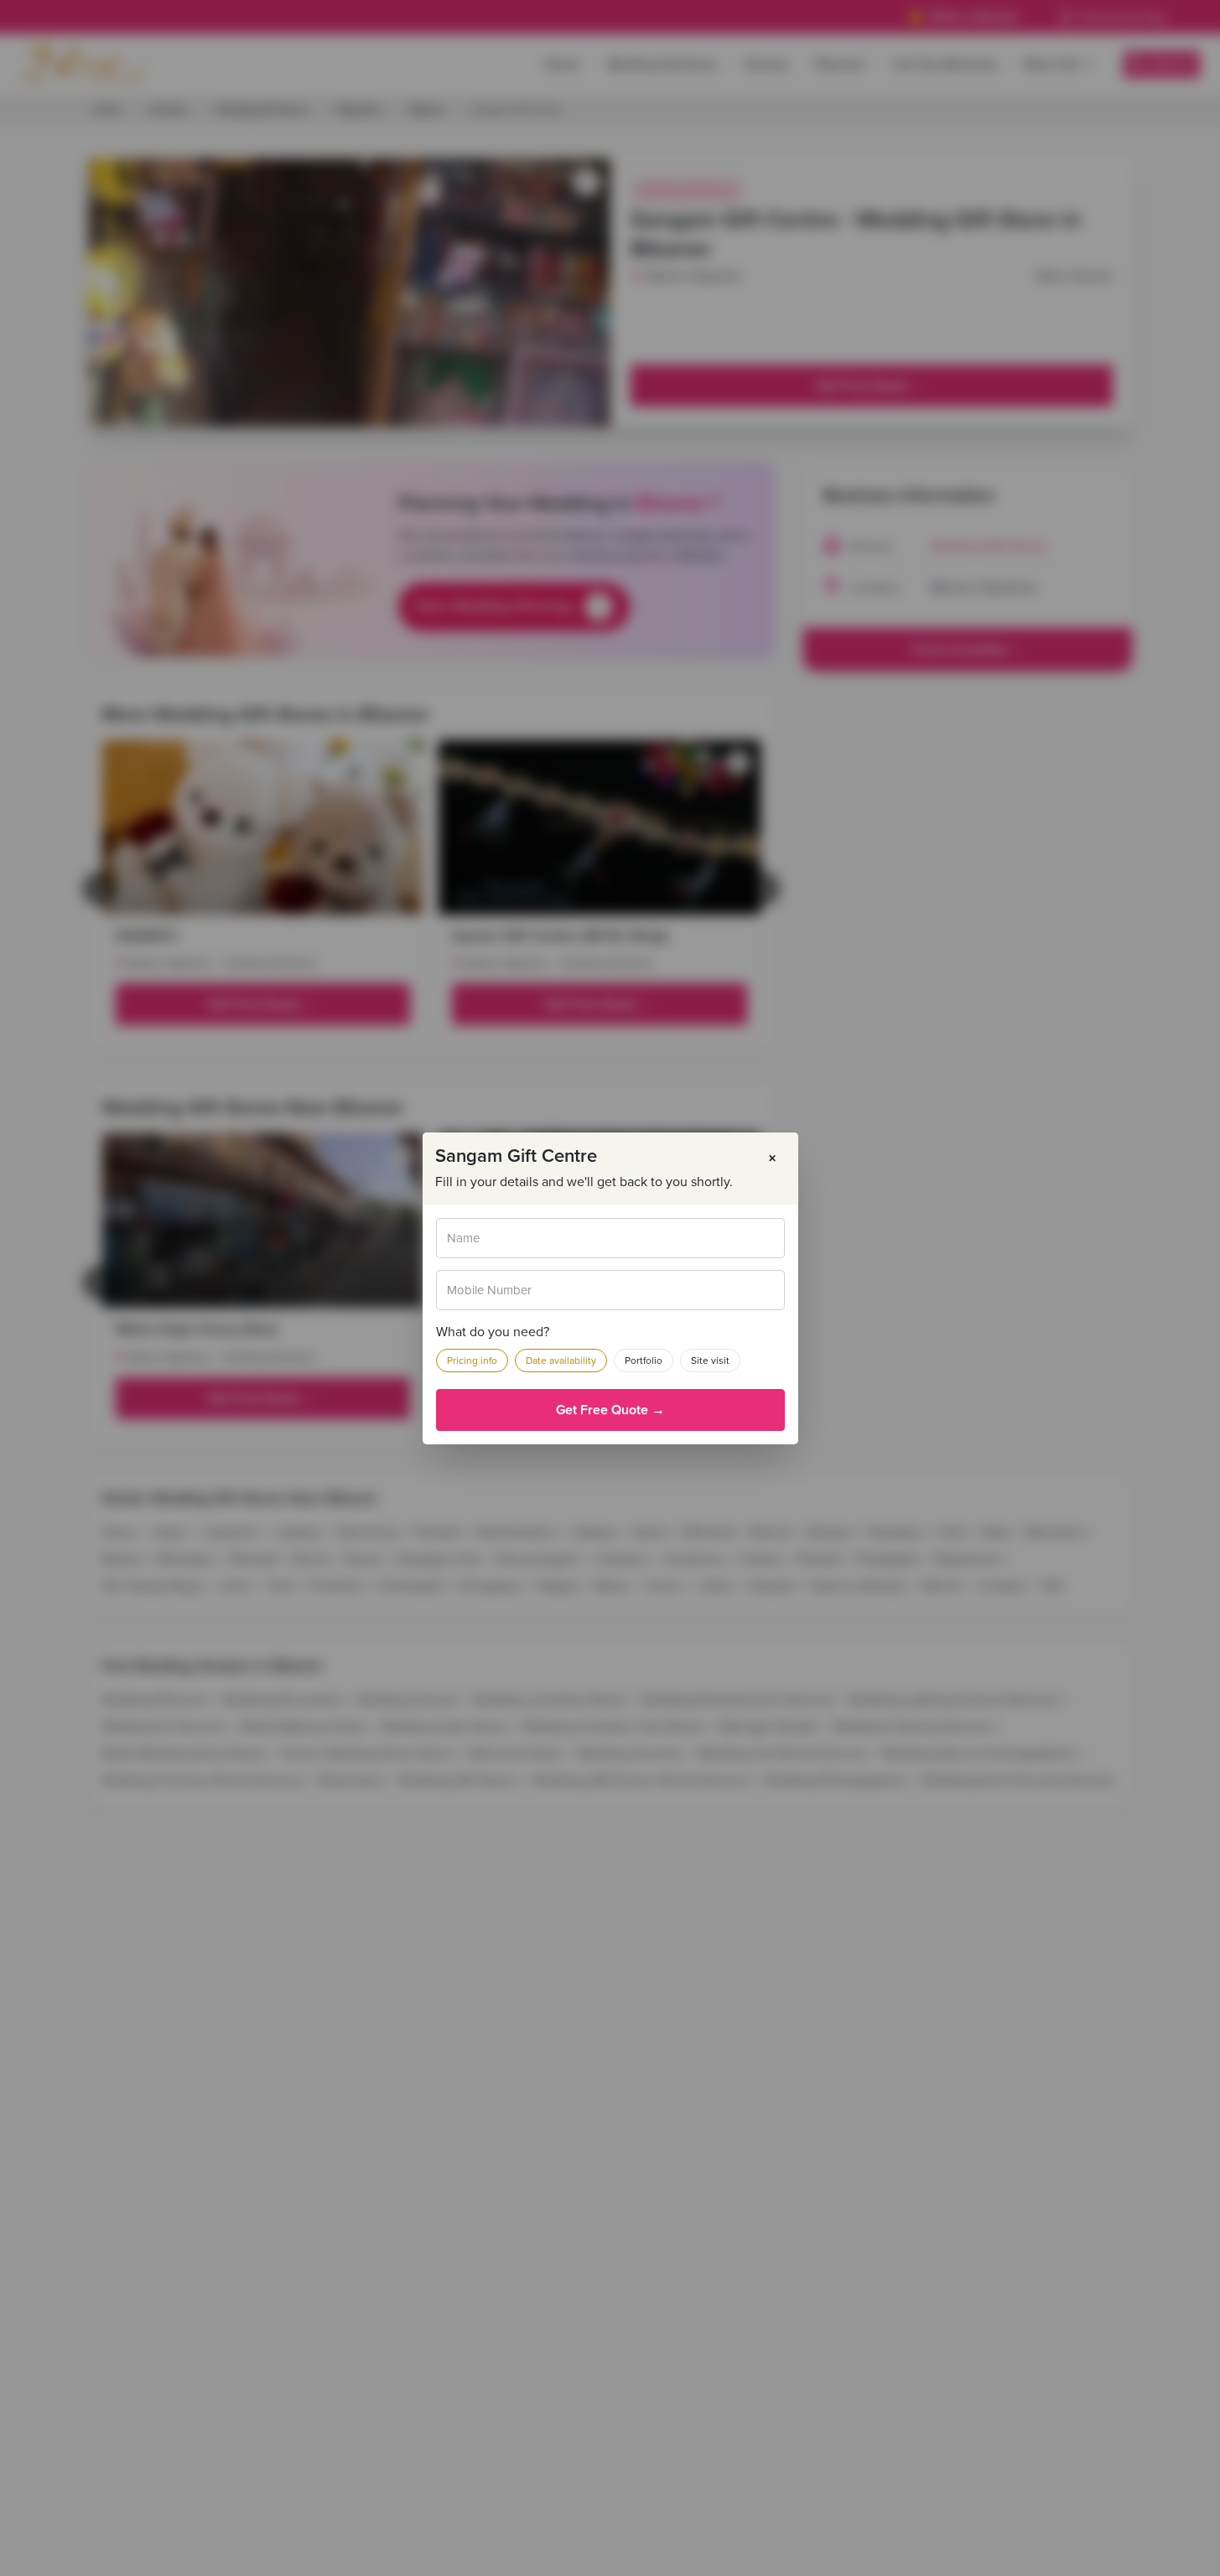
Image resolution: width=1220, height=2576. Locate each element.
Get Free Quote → (610, 1410)
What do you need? (493, 1332)
